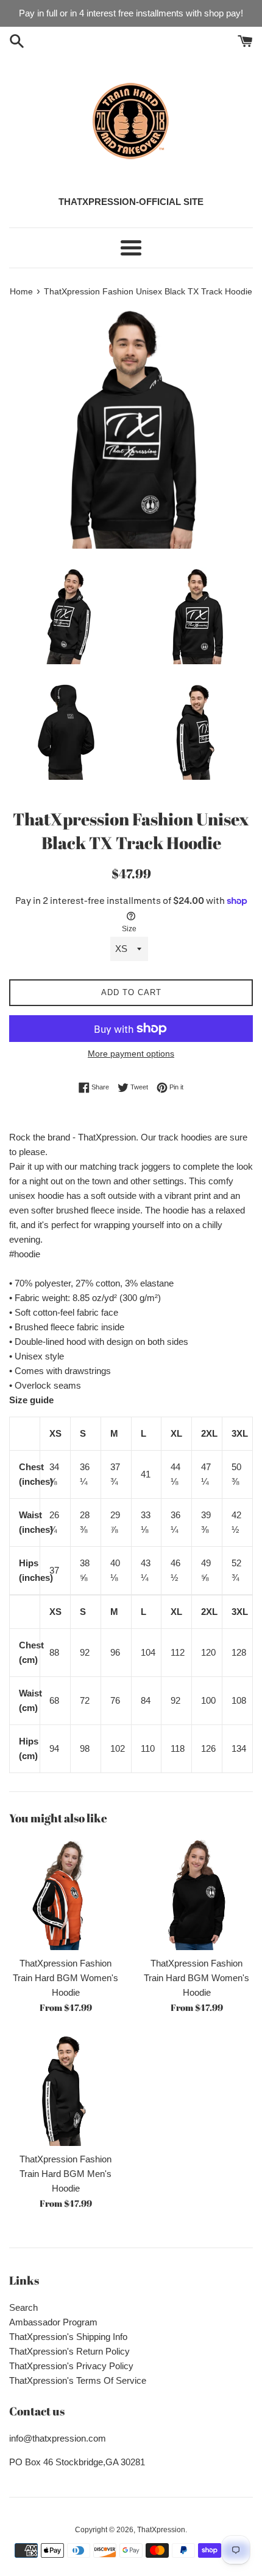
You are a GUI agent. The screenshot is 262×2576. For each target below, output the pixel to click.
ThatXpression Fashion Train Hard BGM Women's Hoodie (65, 1978)
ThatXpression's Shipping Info (68, 2337)
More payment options (131, 1054)
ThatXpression (161, 2530)
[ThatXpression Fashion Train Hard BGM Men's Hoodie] (65, 2090)
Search (23, 2307)
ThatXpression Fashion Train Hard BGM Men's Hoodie (65, 2174)
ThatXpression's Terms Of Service (78, 2380)
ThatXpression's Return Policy (69, 2351)
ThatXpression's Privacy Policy (71, 2366)
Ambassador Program (53, 2322)
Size (129, 929)
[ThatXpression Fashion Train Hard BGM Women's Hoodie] (65, 1894)
